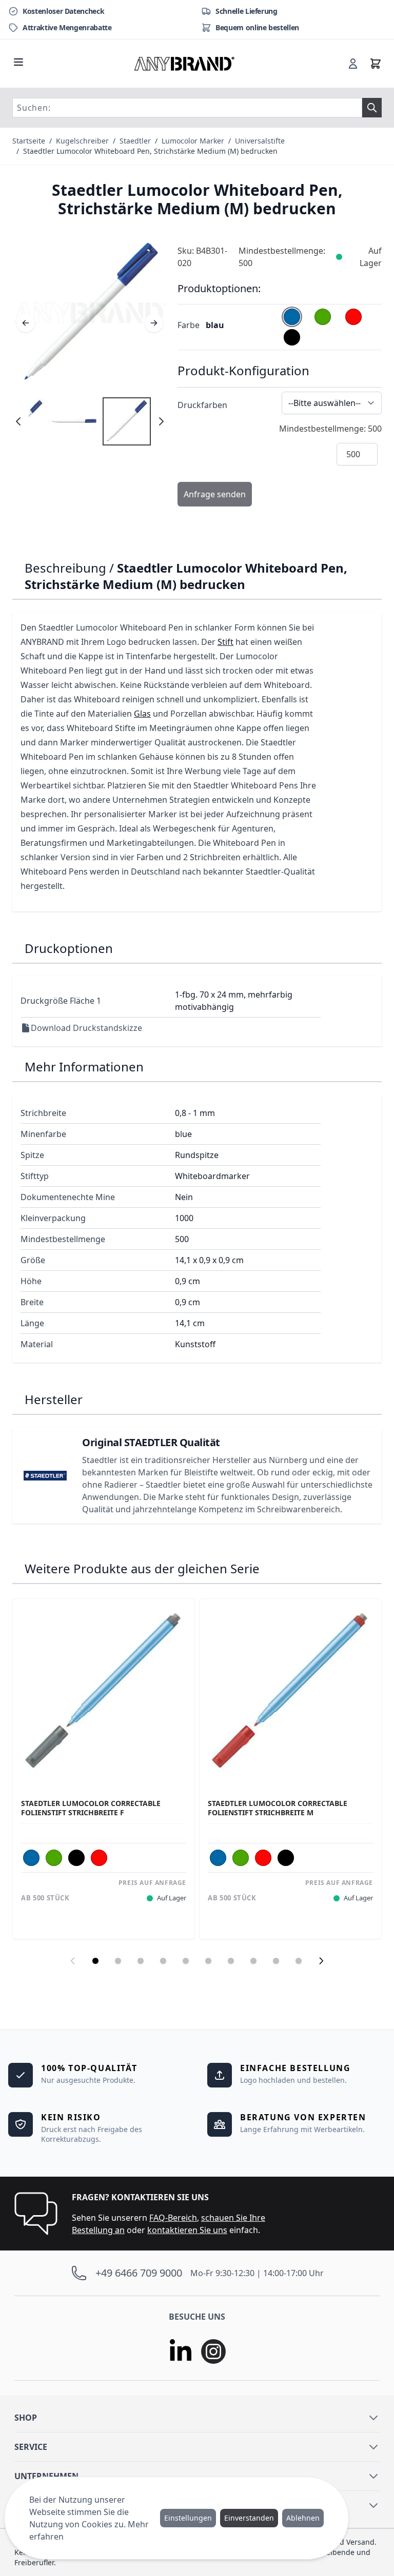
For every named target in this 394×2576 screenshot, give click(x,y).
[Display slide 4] (163, 1961)
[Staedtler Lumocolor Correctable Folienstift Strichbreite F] (104, 1690)
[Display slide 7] (231, 1961)
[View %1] (127, 421)
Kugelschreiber (82, 141)
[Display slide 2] (118, 1961)
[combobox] (187, 108)
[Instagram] (213, 2351)
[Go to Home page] (185, 64)
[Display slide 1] (95, 1961)
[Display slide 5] (186, 1961)
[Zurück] (26, 323)
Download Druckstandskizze (86, 1028)
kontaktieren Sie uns (187, 2230)
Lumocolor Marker (193, 141)
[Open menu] (18, 62)
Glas (142, 714)
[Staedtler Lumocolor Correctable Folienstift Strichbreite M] (290, 1690)
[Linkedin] (181, 2351)
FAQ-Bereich (173, 2218)
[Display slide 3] (141, 1961)
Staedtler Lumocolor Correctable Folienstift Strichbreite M (278, 1808)
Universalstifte (260, 141)
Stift (225, 642)
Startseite (29, 141)
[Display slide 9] (276, 1961)
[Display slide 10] (299, 1961)
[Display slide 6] (208, 1961)
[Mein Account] (353, 64)
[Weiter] (154, 323)
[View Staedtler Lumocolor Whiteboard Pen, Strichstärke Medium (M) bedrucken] (74, 421)
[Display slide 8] (253, 1961)
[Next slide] (321, 1961)
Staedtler (135, 141)
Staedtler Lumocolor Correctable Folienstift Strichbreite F (91, 1808)
